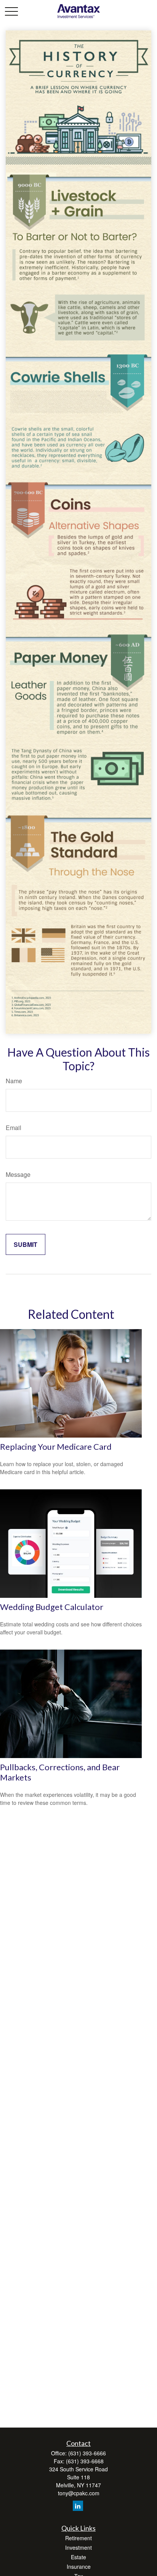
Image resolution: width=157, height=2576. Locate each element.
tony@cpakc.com (79, 2493)
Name (14, 1081)
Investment (78, 2547)
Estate (78, 2557)
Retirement (78, 2538)
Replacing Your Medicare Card (56, 1447)
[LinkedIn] (78, 2506)
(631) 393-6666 (87, 2453)
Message (18, 1174)
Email (14, 1128)
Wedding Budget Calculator (52, 1607)
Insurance (79, 2566)
